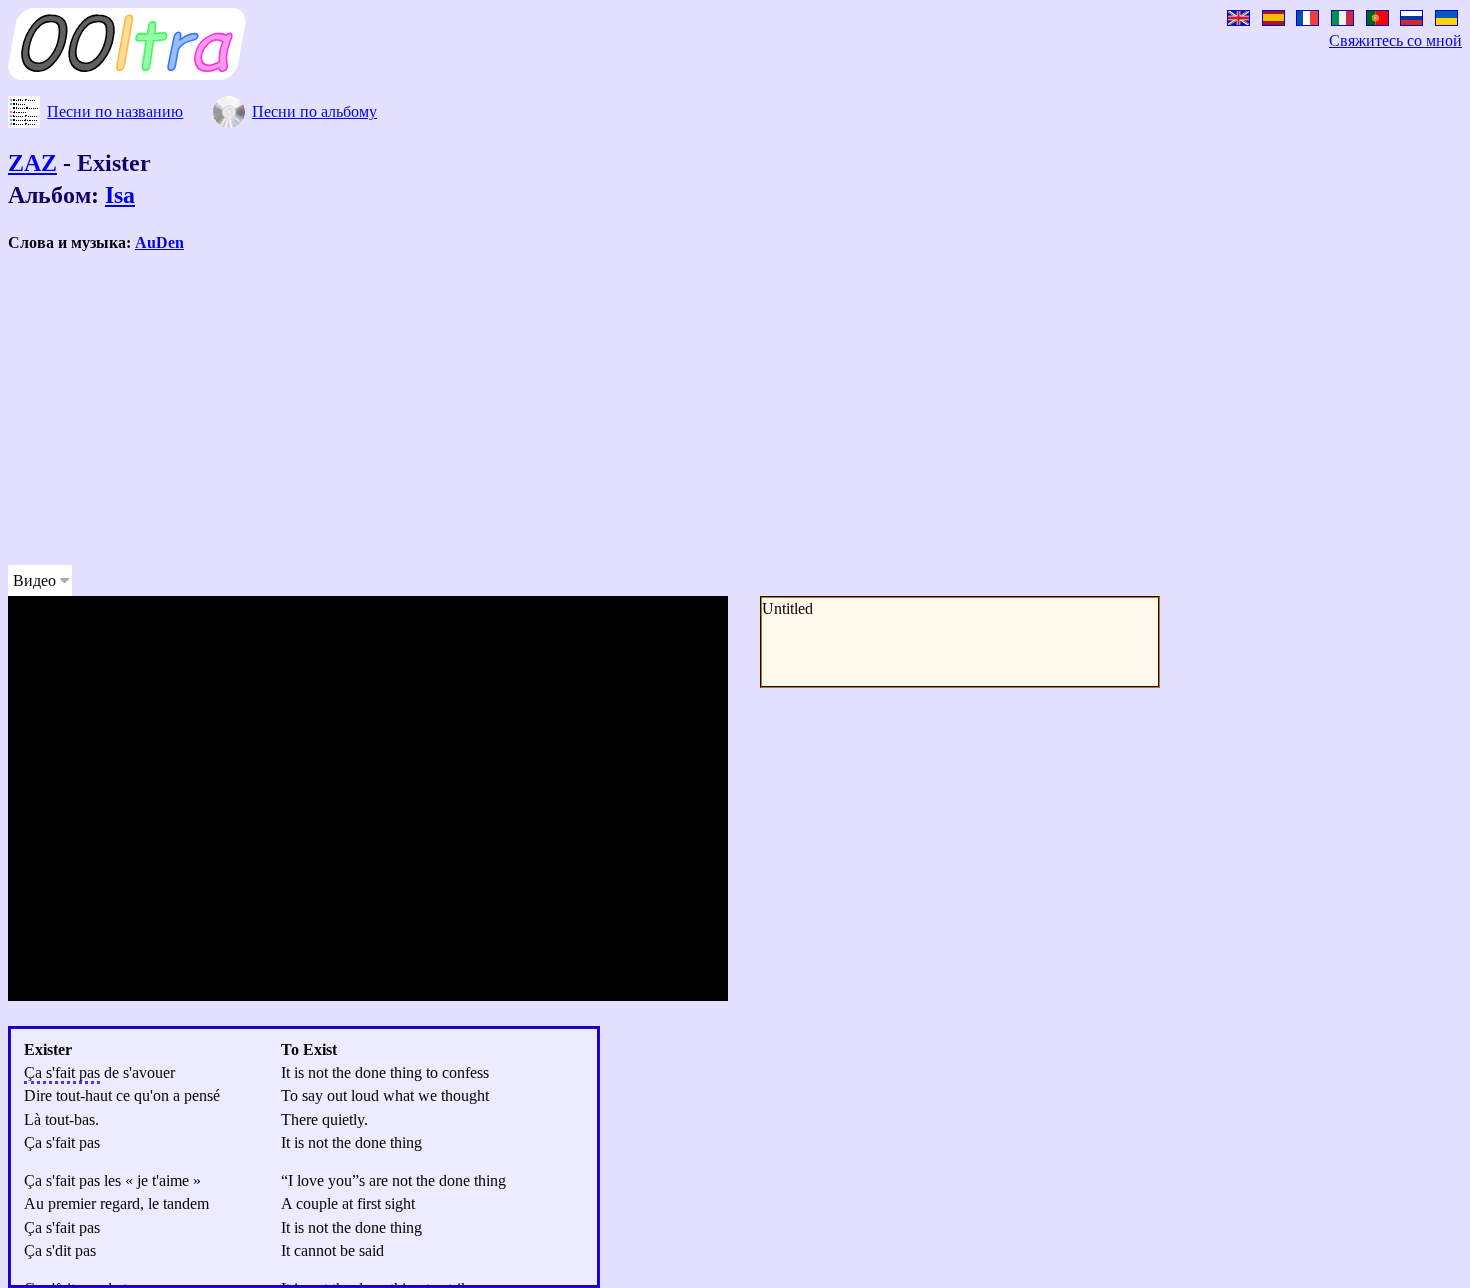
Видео (34, 580)
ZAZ (32, 163)
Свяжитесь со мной (1395, 40)
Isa (120, 195)
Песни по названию (115, 111)
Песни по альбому (314, 111)
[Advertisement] (608, 409)
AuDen (159, 242)
